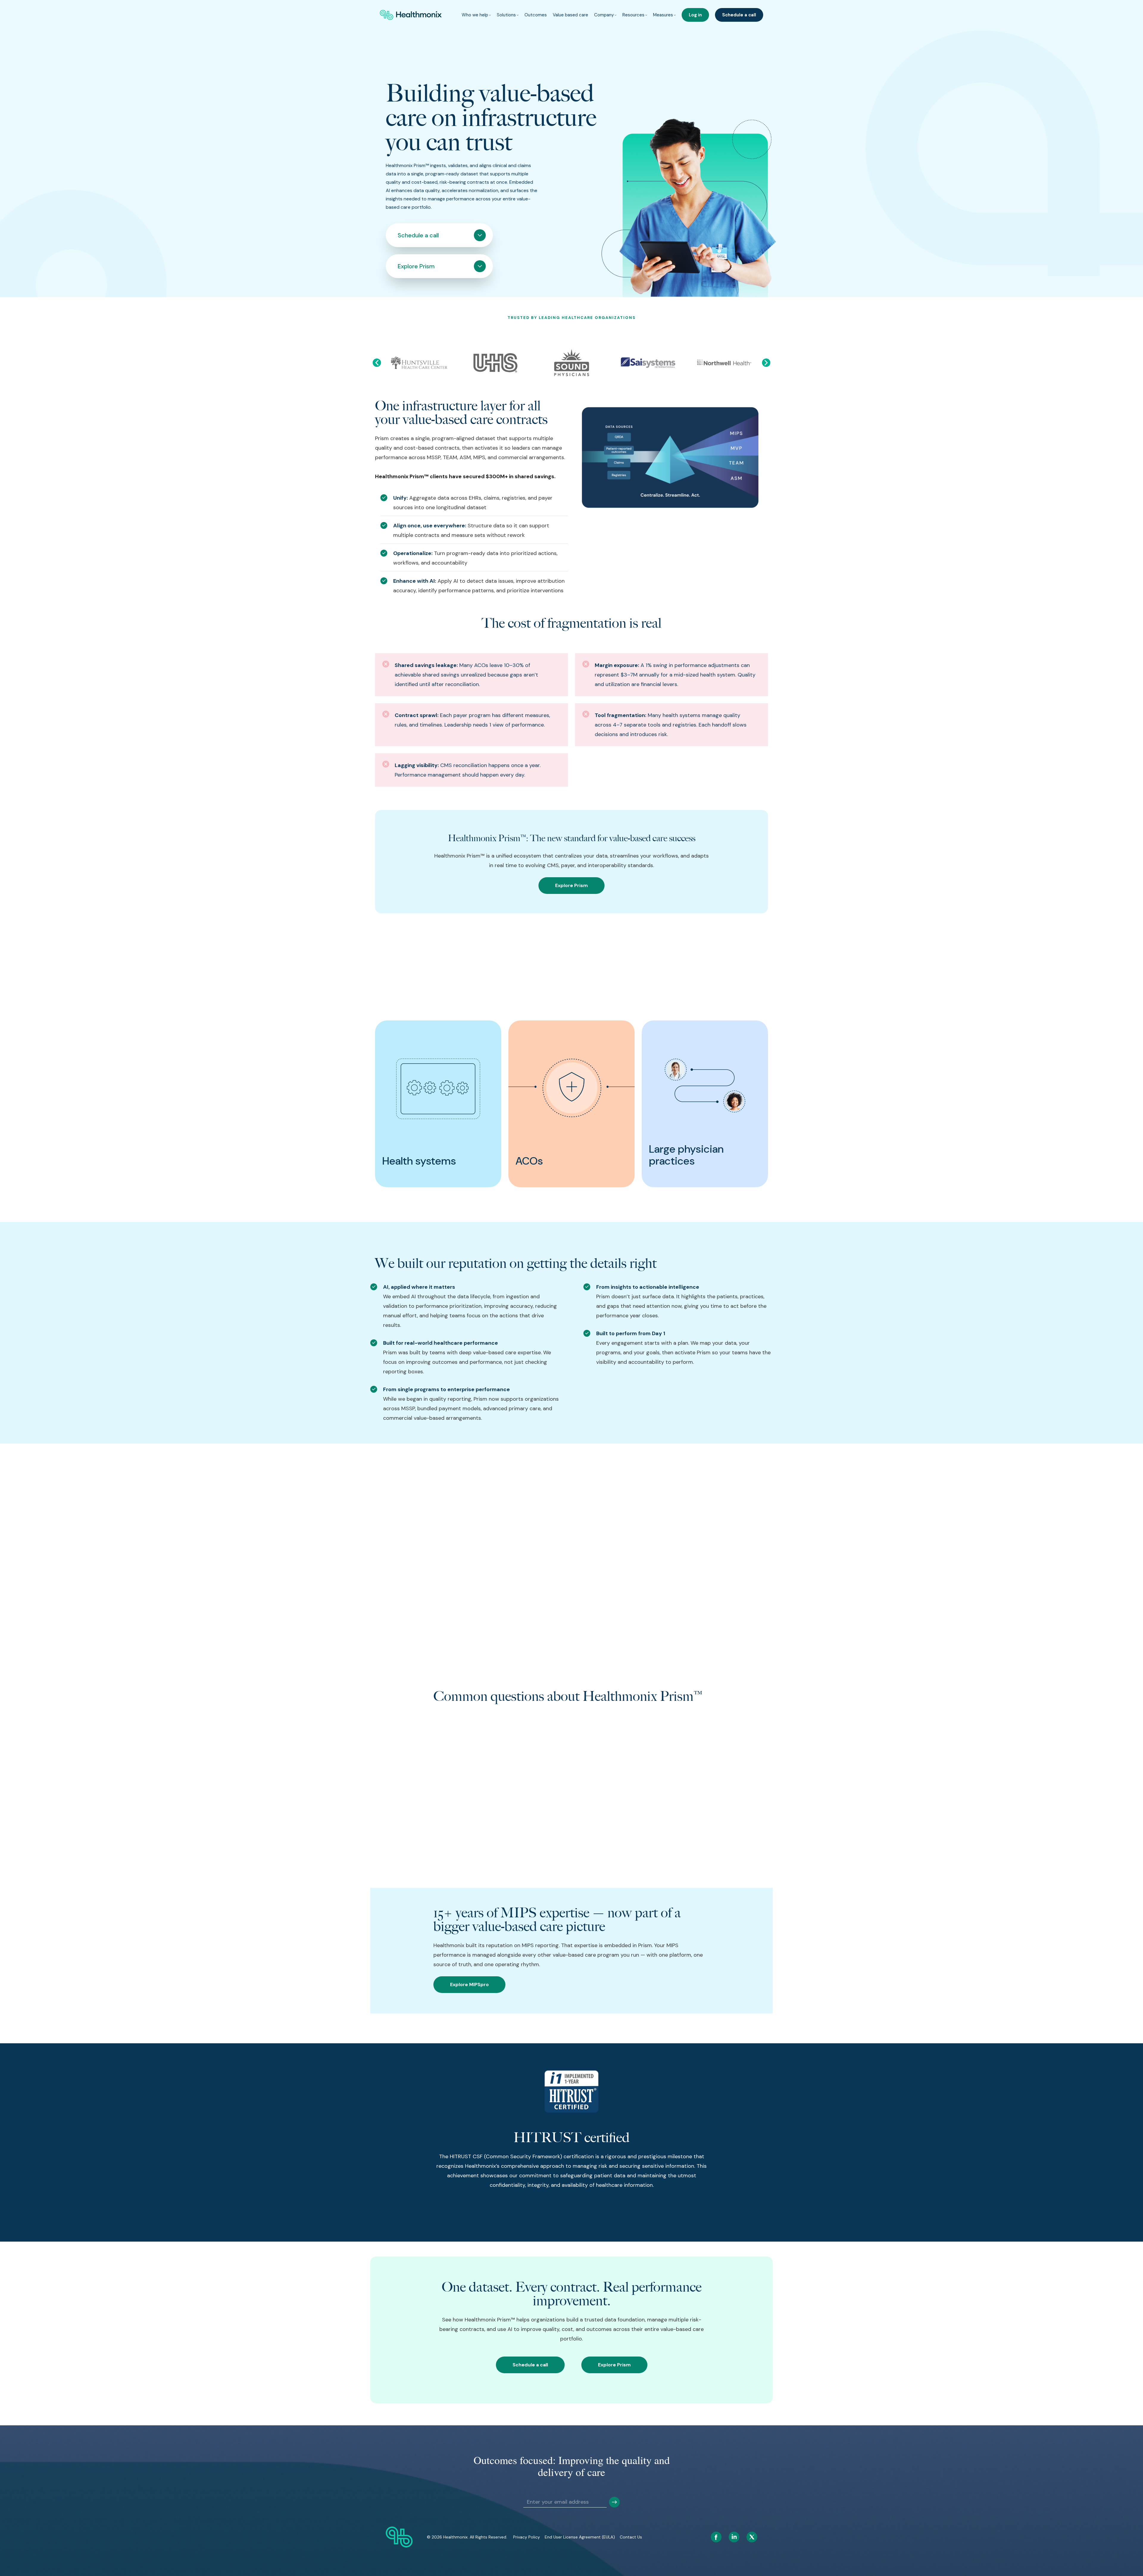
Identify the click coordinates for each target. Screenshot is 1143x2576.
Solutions (506, 15)
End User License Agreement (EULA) (580, 2537)
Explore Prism (571, 885)
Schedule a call (739, 15)
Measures (663, 15)
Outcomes (536, 15)
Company (604, 15)
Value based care (570, 15)
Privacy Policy (527, 2537)
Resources (633, 15)
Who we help (475, 15)
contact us (631, 2537)
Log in (695, 15)
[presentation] (377, 363)
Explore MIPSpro (469, 1984)
